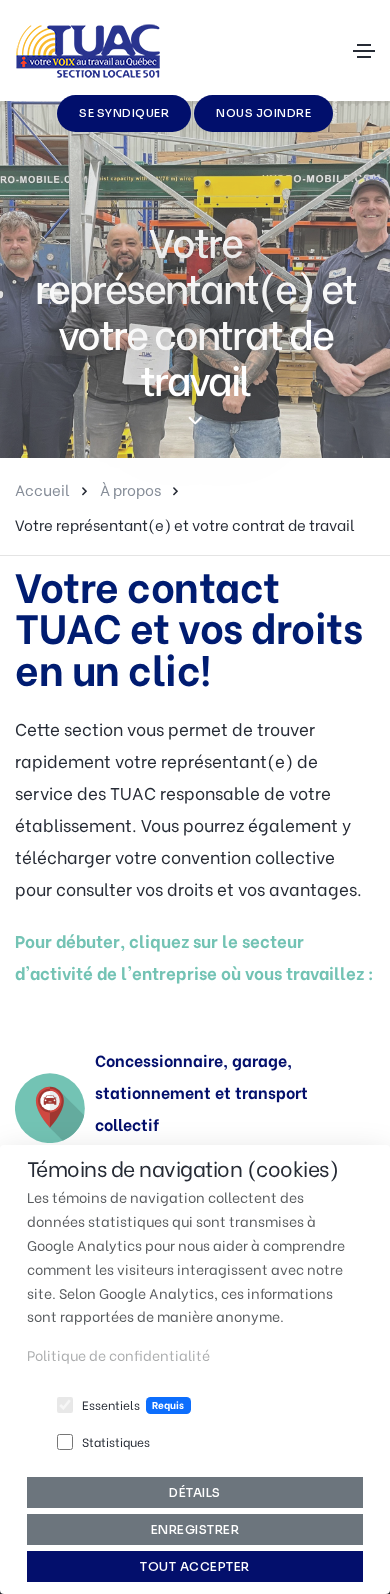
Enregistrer (195, 1529)
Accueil (42, 489)
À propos (130, 489)
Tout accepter (195, 1566)
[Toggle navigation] (364, 51)
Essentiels (111, 1404)
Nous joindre (263, 113)
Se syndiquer (124, 113)
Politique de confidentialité (118, 1355)
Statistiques (116, 1441)
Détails (195, 1492)
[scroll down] (195, 421)
